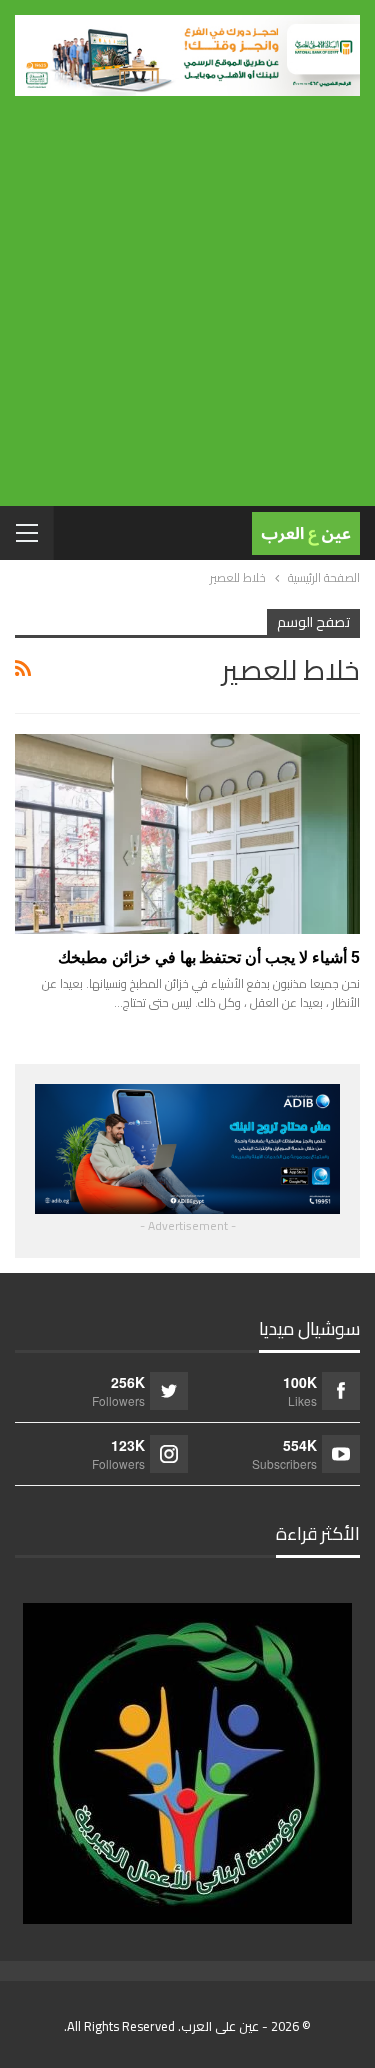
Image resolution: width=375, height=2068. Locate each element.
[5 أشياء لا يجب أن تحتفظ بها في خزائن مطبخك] (187, 834)
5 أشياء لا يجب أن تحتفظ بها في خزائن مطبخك (209, 957)
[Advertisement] (187, 293)
